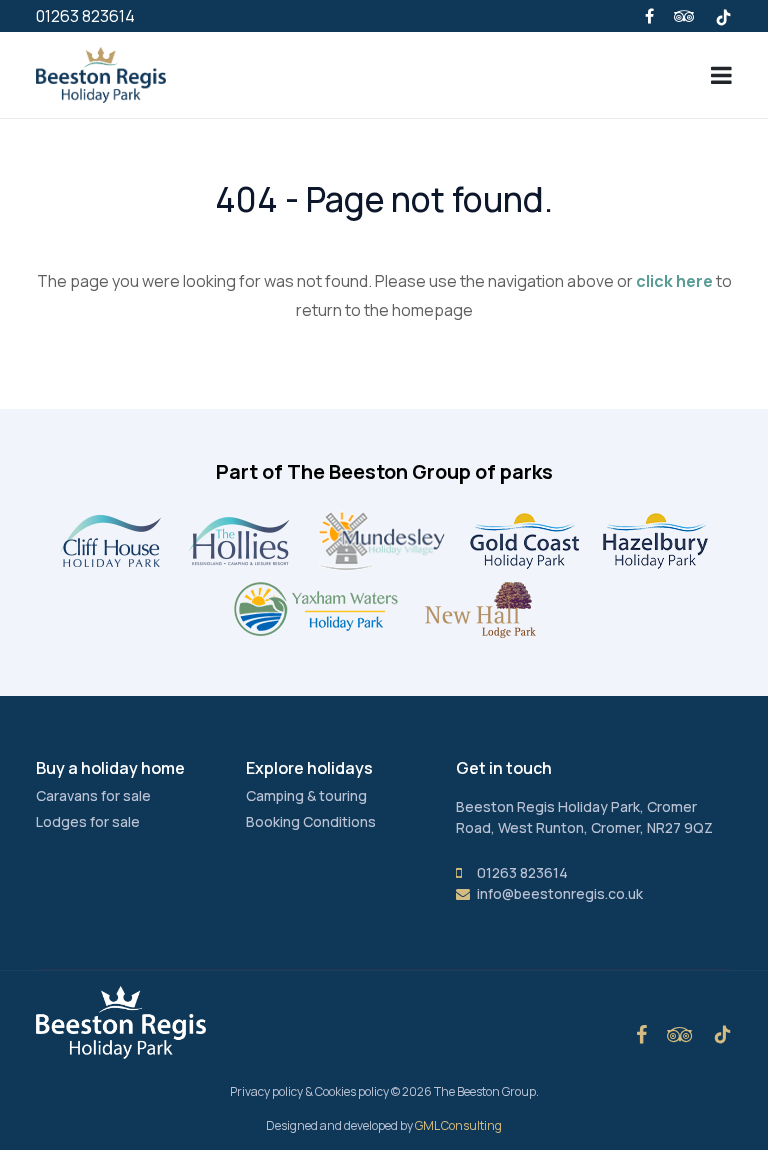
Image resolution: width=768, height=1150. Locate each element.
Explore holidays (309, 768)
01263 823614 (85, 16)
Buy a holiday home (110, 768)
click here (674, 281)
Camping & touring (306, 795)
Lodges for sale (88, 821)
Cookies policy (352, 1091)
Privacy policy (266, 1091)
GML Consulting (458, 1125)
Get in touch (504, 768)
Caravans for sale (93, 795)
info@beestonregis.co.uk (560, 893)
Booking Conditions (311, 821)
